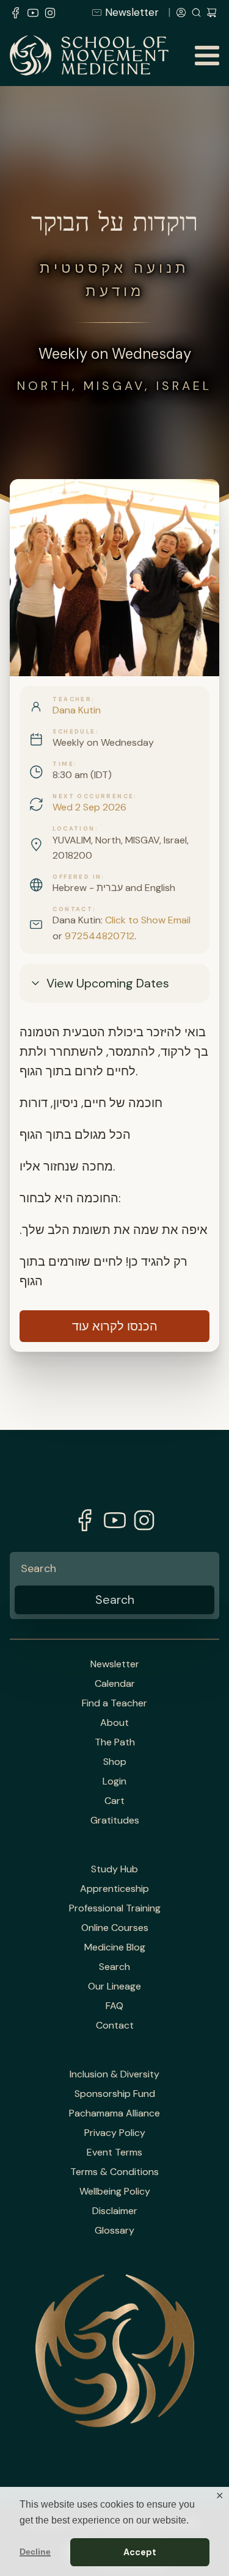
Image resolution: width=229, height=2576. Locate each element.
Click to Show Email (148, 920)
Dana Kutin (77, 710)
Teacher (72, 699)
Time (63, 764)
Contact (73, 909)
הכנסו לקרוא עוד (115, 1326)
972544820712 (100, 936)
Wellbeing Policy (115, 2192)
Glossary (114, 2231)
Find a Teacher (114, 1703)
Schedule (74, 732)
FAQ (114, 2006)
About (114, 1723)
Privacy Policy (115, 2133)
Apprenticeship (114, 1889)
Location (74, 829)
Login (114, 1781)
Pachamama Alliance (114, 2113)
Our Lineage (114, 1986)
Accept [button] (140, 2552)
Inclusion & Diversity (114, 2074)
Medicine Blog (115, 1947)
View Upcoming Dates (108, 983)
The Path (115, 1742)
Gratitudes (115, 1820)
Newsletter (132, 12)
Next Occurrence (93, 796)
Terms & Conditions (114, 2172)
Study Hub (114, 1869)
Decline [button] (35, 2552)
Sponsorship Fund (115, 2094)
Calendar (115, 1684)
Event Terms (114, 2152)
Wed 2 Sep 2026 (89, 807)
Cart (114, 1801)
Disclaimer (115, 2211)
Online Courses (115, 1928)
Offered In (77, 877)
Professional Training (115, 1908)
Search (114, 1967)
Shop (115, 1762)
